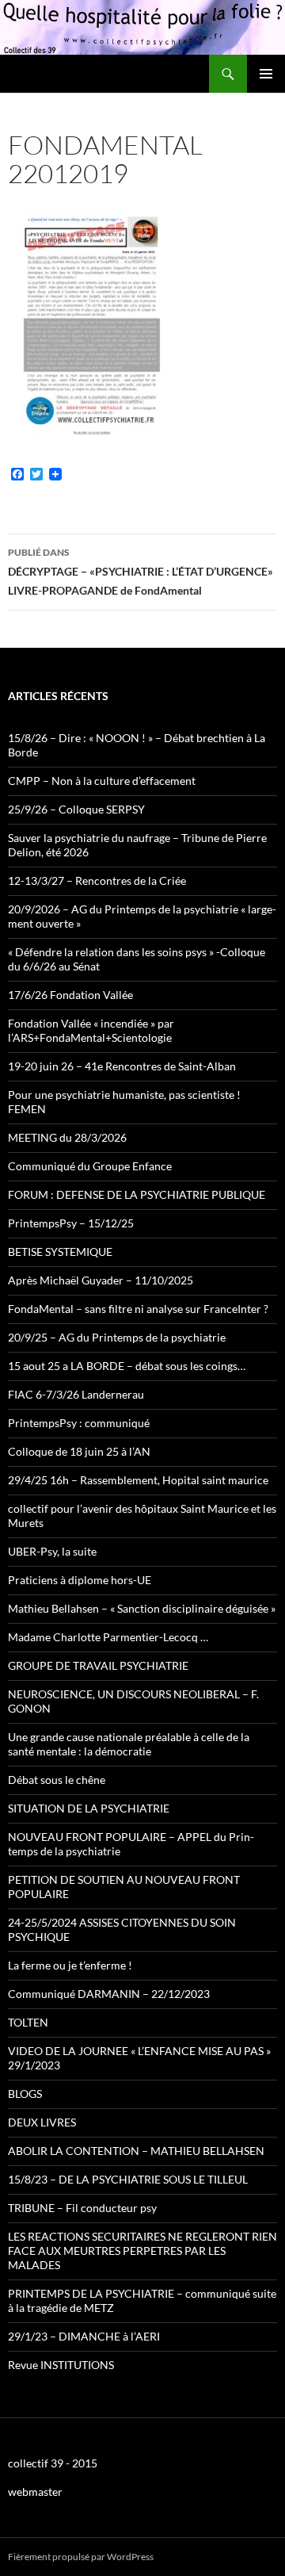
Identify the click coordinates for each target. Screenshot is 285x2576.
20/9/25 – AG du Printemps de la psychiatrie (117, 1337)
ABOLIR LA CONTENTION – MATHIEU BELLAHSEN (136, 2151)
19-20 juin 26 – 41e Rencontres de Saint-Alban (122, 1066)
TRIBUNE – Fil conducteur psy (82, 2208)
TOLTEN (28, 2022)
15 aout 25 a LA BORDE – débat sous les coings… (127, 1366)
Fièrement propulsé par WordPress (81, 2557)
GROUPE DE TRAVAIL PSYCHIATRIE (98, 1665)
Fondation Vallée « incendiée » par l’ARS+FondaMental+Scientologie (91, 1030)
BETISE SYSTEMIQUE (60, 1252)
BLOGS (25, 2094)
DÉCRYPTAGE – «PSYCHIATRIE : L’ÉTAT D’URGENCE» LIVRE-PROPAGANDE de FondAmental (141, 572)
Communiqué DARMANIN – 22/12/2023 (109, 1994)
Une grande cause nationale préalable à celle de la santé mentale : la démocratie (129, 1744)
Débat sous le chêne (57, 1780)
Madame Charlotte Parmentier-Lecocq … (108, 1637)
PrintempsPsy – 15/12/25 (71, 1223)
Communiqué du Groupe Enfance (90, 1166)
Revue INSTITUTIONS (61, 2365)
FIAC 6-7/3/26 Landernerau (76, 1394)
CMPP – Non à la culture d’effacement (102, 781)
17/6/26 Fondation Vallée (70, 995)
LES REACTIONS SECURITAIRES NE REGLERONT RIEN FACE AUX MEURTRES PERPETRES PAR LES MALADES (142, 2251)
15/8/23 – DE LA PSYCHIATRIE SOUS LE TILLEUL (128, 2179)
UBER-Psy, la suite (52, 1551)
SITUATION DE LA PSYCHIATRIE (89, 1808)
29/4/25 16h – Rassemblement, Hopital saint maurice (138, 1480)
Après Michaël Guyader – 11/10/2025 (101, 1280)
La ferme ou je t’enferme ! (70, 1965)
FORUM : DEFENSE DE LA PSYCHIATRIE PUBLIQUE (137, 1194)
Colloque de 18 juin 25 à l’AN (79, 1451)
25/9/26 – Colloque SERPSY (76, 809)
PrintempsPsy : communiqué (79, 1423)
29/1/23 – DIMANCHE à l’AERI (84, 2336)
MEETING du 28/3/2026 (67, 1137)
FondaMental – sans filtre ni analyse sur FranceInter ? (138, 1309)
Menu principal (266, 74)
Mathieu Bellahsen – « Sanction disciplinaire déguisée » (142, 1608)
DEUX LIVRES (42, 2122)
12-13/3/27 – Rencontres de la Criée (97, 880)
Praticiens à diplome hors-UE (80, 1580)
